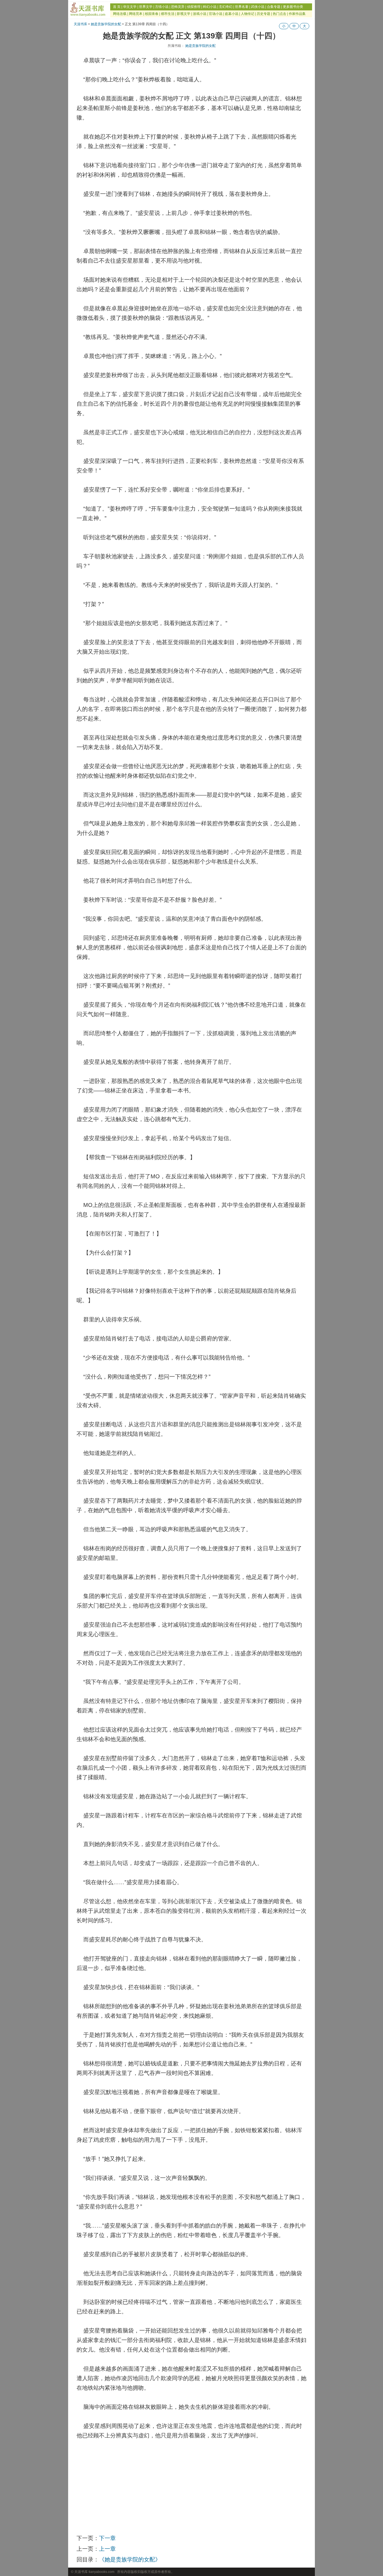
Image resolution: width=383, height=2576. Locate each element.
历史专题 (264, 14)
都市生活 (168, 14)
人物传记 (248, 14)
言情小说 (162, 7)
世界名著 (242, 7)
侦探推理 (194, 7)
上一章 (107, 2549)
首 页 (117, 7)
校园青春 (152, 14)
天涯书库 (80, 24)
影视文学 (184, 14)
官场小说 (216, 14)
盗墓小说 (232, 14)
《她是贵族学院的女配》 (130, 2559)
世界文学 (146, 7)
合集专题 (274, 7)
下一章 (107, 2538)
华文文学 (130, 7)
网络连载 (120, 14)
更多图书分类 (293, 7)
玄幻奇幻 (226, 7)
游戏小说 (200, 14)
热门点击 (280, 14)
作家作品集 (297, 14)
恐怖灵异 (178, 7)
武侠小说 (258, 7)
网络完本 (136, 14)
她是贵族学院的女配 (106, 24)
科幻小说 (210, 7)
